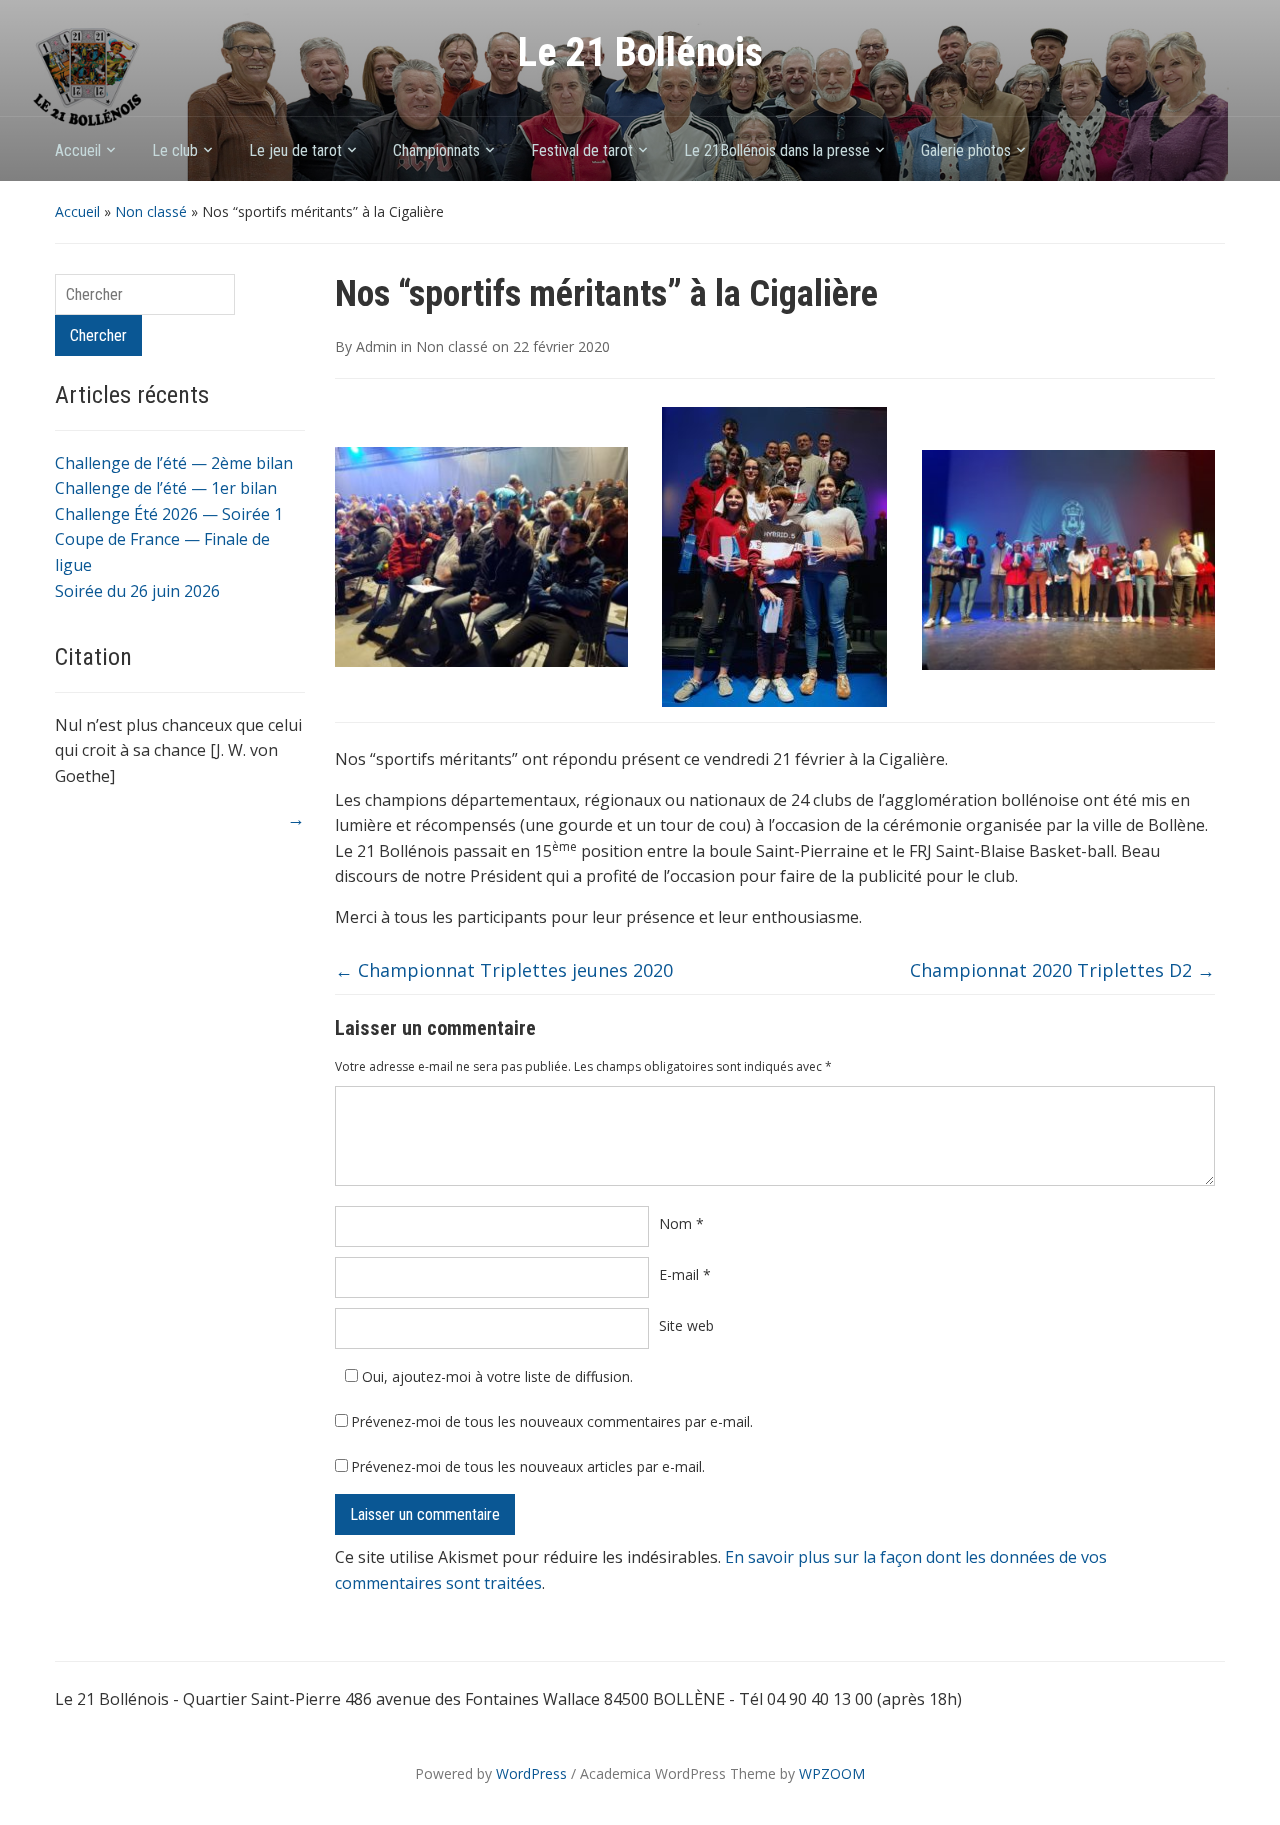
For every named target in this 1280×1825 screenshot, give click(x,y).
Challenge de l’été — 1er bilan (166, 488)
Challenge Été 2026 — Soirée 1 (169, 514)
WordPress (531, 1773)
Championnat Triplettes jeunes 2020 (504, 970)
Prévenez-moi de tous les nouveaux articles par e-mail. (528, 1466)
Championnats (436, 150)
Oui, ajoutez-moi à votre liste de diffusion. (495, 1376)
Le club (175, 150)
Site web (686, 1325)
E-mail (685, 1274)
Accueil (78, 150)
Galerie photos (966, 150)
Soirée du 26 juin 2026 (137, 591)
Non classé (151, 211)
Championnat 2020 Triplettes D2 (1062, 970)
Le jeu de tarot (295, 150)
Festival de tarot (582, 150)
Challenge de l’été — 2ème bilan (174, 463)
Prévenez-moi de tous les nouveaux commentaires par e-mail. (552, 1421)
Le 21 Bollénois (640, 52)
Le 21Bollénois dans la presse (777, 150)
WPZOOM (832, 1773)
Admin (376, 346)
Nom (681, 1223)
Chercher (98, 335)
